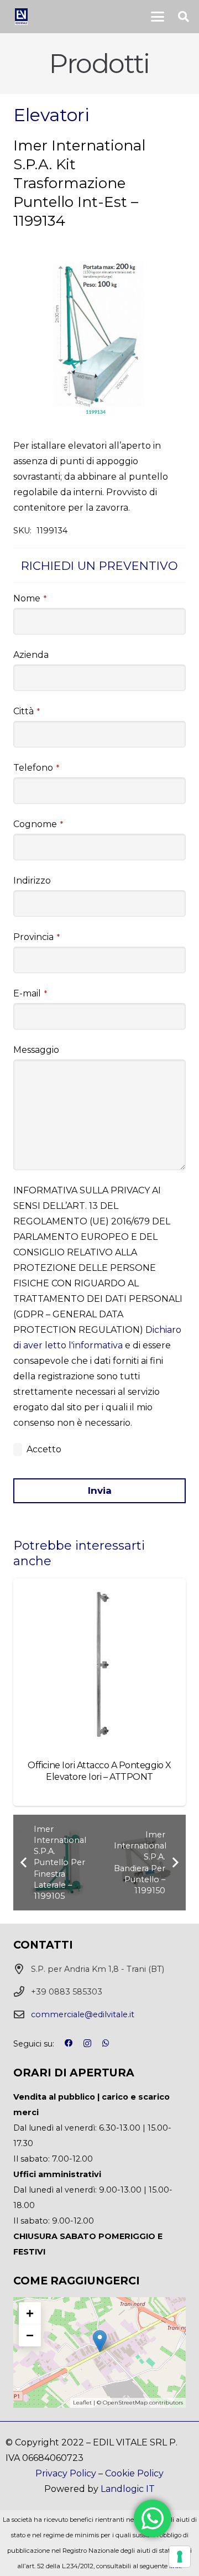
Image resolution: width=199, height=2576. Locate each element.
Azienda (31, 655)
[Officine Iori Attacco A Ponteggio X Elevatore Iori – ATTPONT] (99, 1665)
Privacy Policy (66, 2473)
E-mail (30, 993)
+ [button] (30, 2313)
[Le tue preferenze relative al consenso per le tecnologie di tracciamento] (180, 2557)
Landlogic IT (128, 2489)
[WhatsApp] (106, 2043)
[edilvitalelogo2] (21, 17)
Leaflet (82, 2403)
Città (27, 711)
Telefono (36, 768)
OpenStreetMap (125, 2403)
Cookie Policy (134, 2473)
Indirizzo (32, 881)
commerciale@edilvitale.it (83, 2014)
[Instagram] (87, 2044)
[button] (158, 17)
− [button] (30, 2335)
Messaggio (36, 1050)
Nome (30, 598)
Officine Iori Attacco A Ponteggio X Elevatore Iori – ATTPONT (99, 1771)
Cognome (38, 824)
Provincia (36, 937)
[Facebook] (69, 2043)
